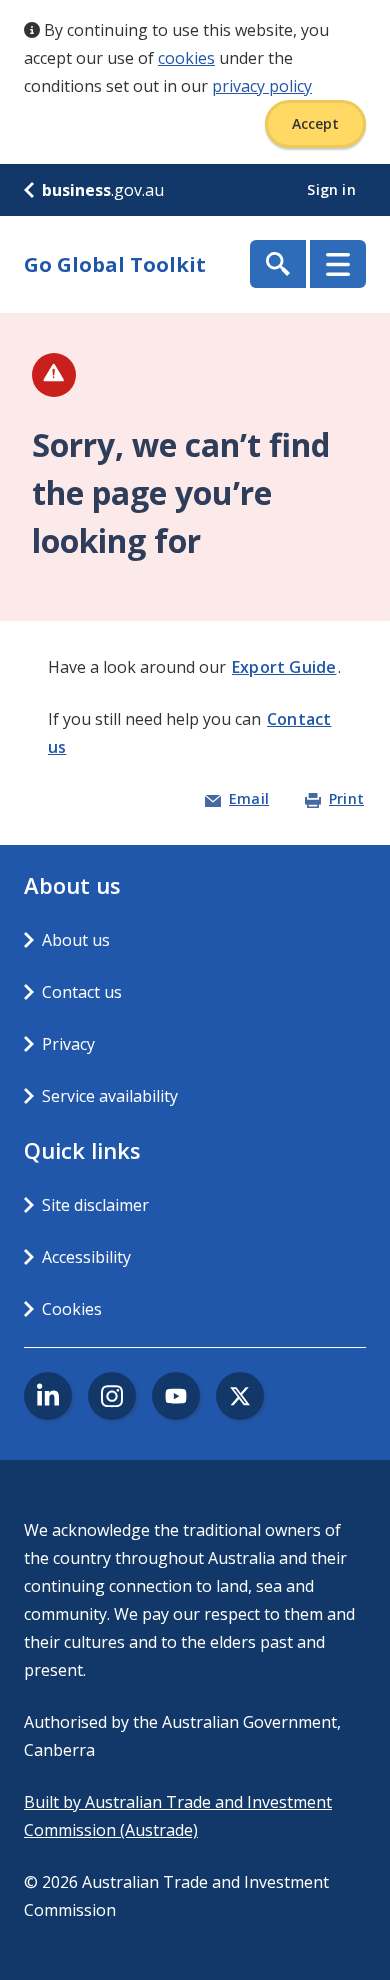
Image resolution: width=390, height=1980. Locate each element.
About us (76, 940)
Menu (338, 264)
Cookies (72, 1309)
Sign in (333, 189)
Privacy (68, 1044)
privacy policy (262, 86)
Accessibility (86, 1257)
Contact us (82, 992)
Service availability (110, 1096)
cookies (186, 58)
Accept (315, 123)
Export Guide (284, 667)
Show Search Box (278, 264)
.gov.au (103, 190)
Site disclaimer (95, 1205)
